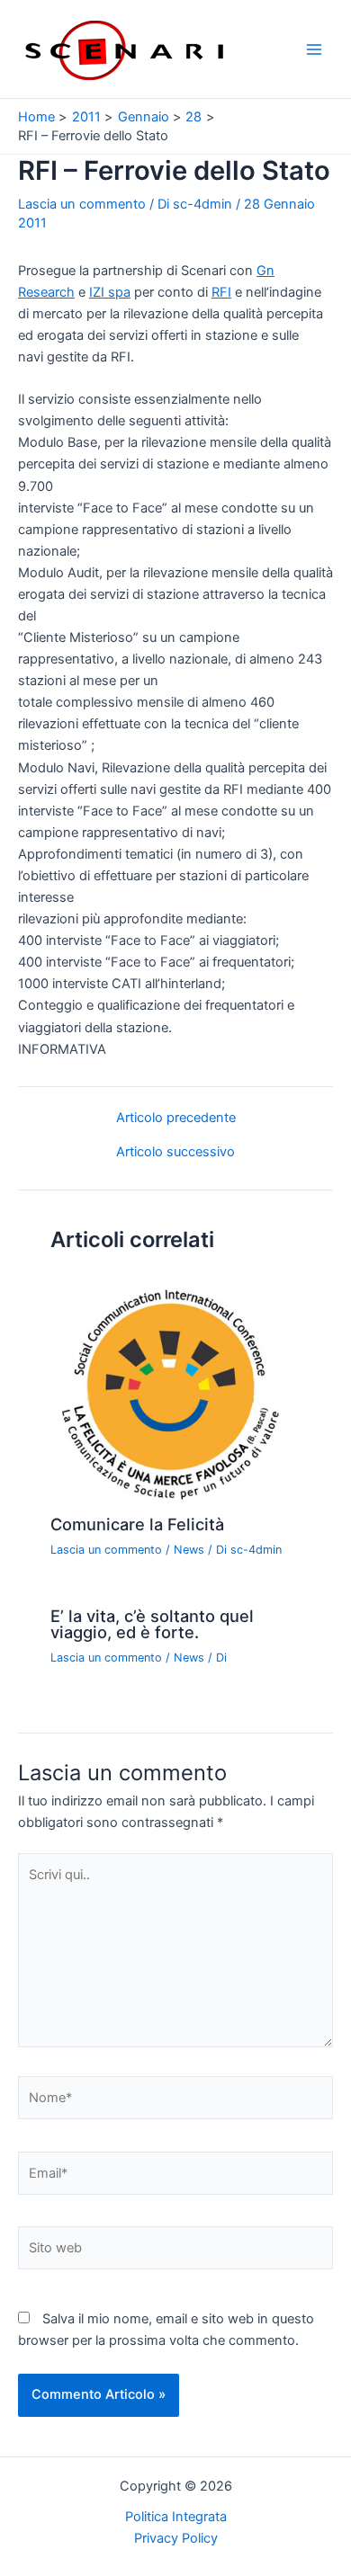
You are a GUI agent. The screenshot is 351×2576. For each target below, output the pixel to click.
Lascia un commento (82, 204)
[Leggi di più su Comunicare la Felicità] (175, 1389)
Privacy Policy (176, 2538)
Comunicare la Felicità (137, 1524)
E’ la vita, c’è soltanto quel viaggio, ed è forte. (152, 1624)
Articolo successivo (175, 1152)
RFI (221, 292)
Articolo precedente (176, 1118)
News (189, 1550)
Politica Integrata (176, 2517)
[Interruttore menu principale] (314, 49)
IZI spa (110, 292)
